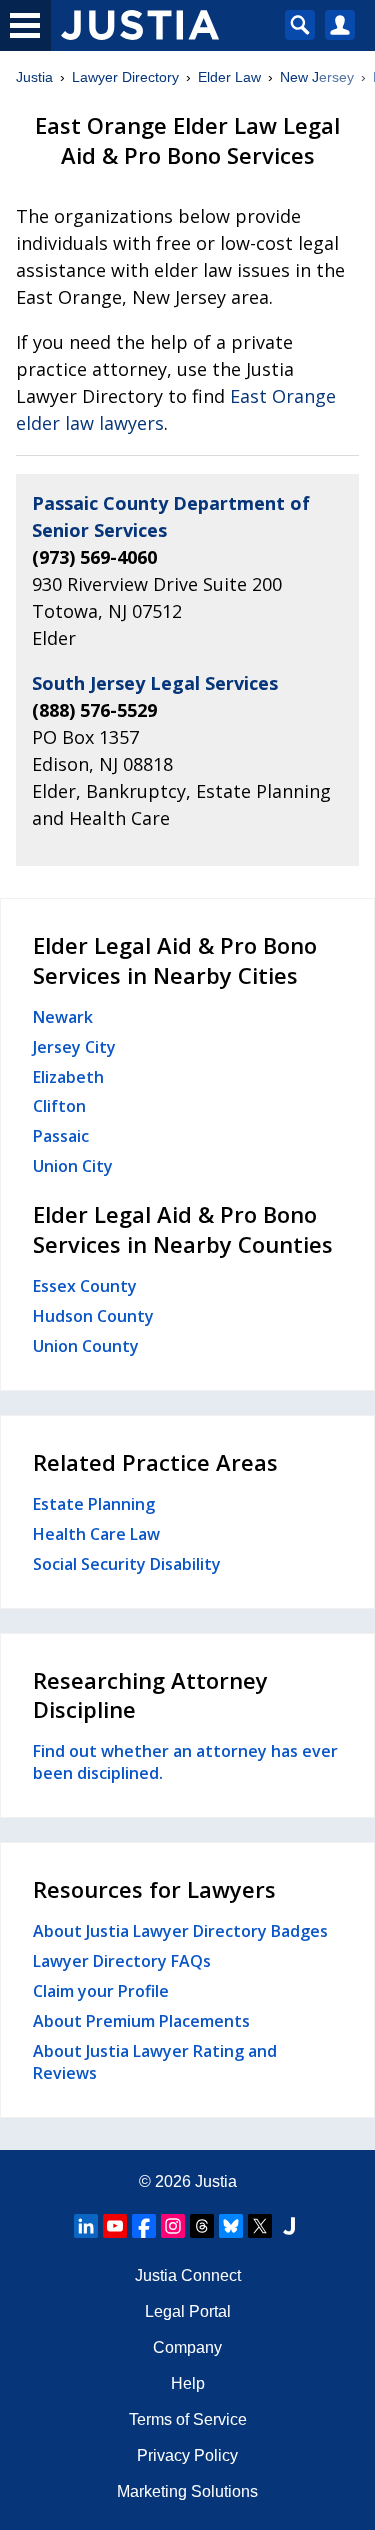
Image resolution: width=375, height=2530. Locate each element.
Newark (63, 1017)
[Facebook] (144, 2226)
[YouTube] (115, 2226)
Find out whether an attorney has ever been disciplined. (185, 1762)
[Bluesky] (231, 2226)
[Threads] (202, 2226)
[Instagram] (173, 2226)
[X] (260, 2226)
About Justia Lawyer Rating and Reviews (155, 2062)
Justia (34, 77)
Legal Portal (188, 2311)
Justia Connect (188, 2275)
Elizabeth (68, 1077)
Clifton (59, 1106)
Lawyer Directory (125, 77)
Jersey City (74, 1047)
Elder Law (229, 77)
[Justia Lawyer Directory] (289, 2226)
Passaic (61, 1136)
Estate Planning (94, 1504)
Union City (73, 1166)
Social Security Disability (127, 1564)
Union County (86, 1346)
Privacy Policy (187, 2455)
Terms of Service (188, 2419)
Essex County (85, 1286)
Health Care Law (96, 1534)
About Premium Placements (141, 2021)
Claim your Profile (101, 1991)
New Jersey (317, 77)
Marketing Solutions (187, 2491)
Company (187, 2347)
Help (188, 2383)
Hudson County (93, 1316)
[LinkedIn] (86, 2226)
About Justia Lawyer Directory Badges (180, 1931)
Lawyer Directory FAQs (122, 1961)
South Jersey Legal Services (155, 683)
